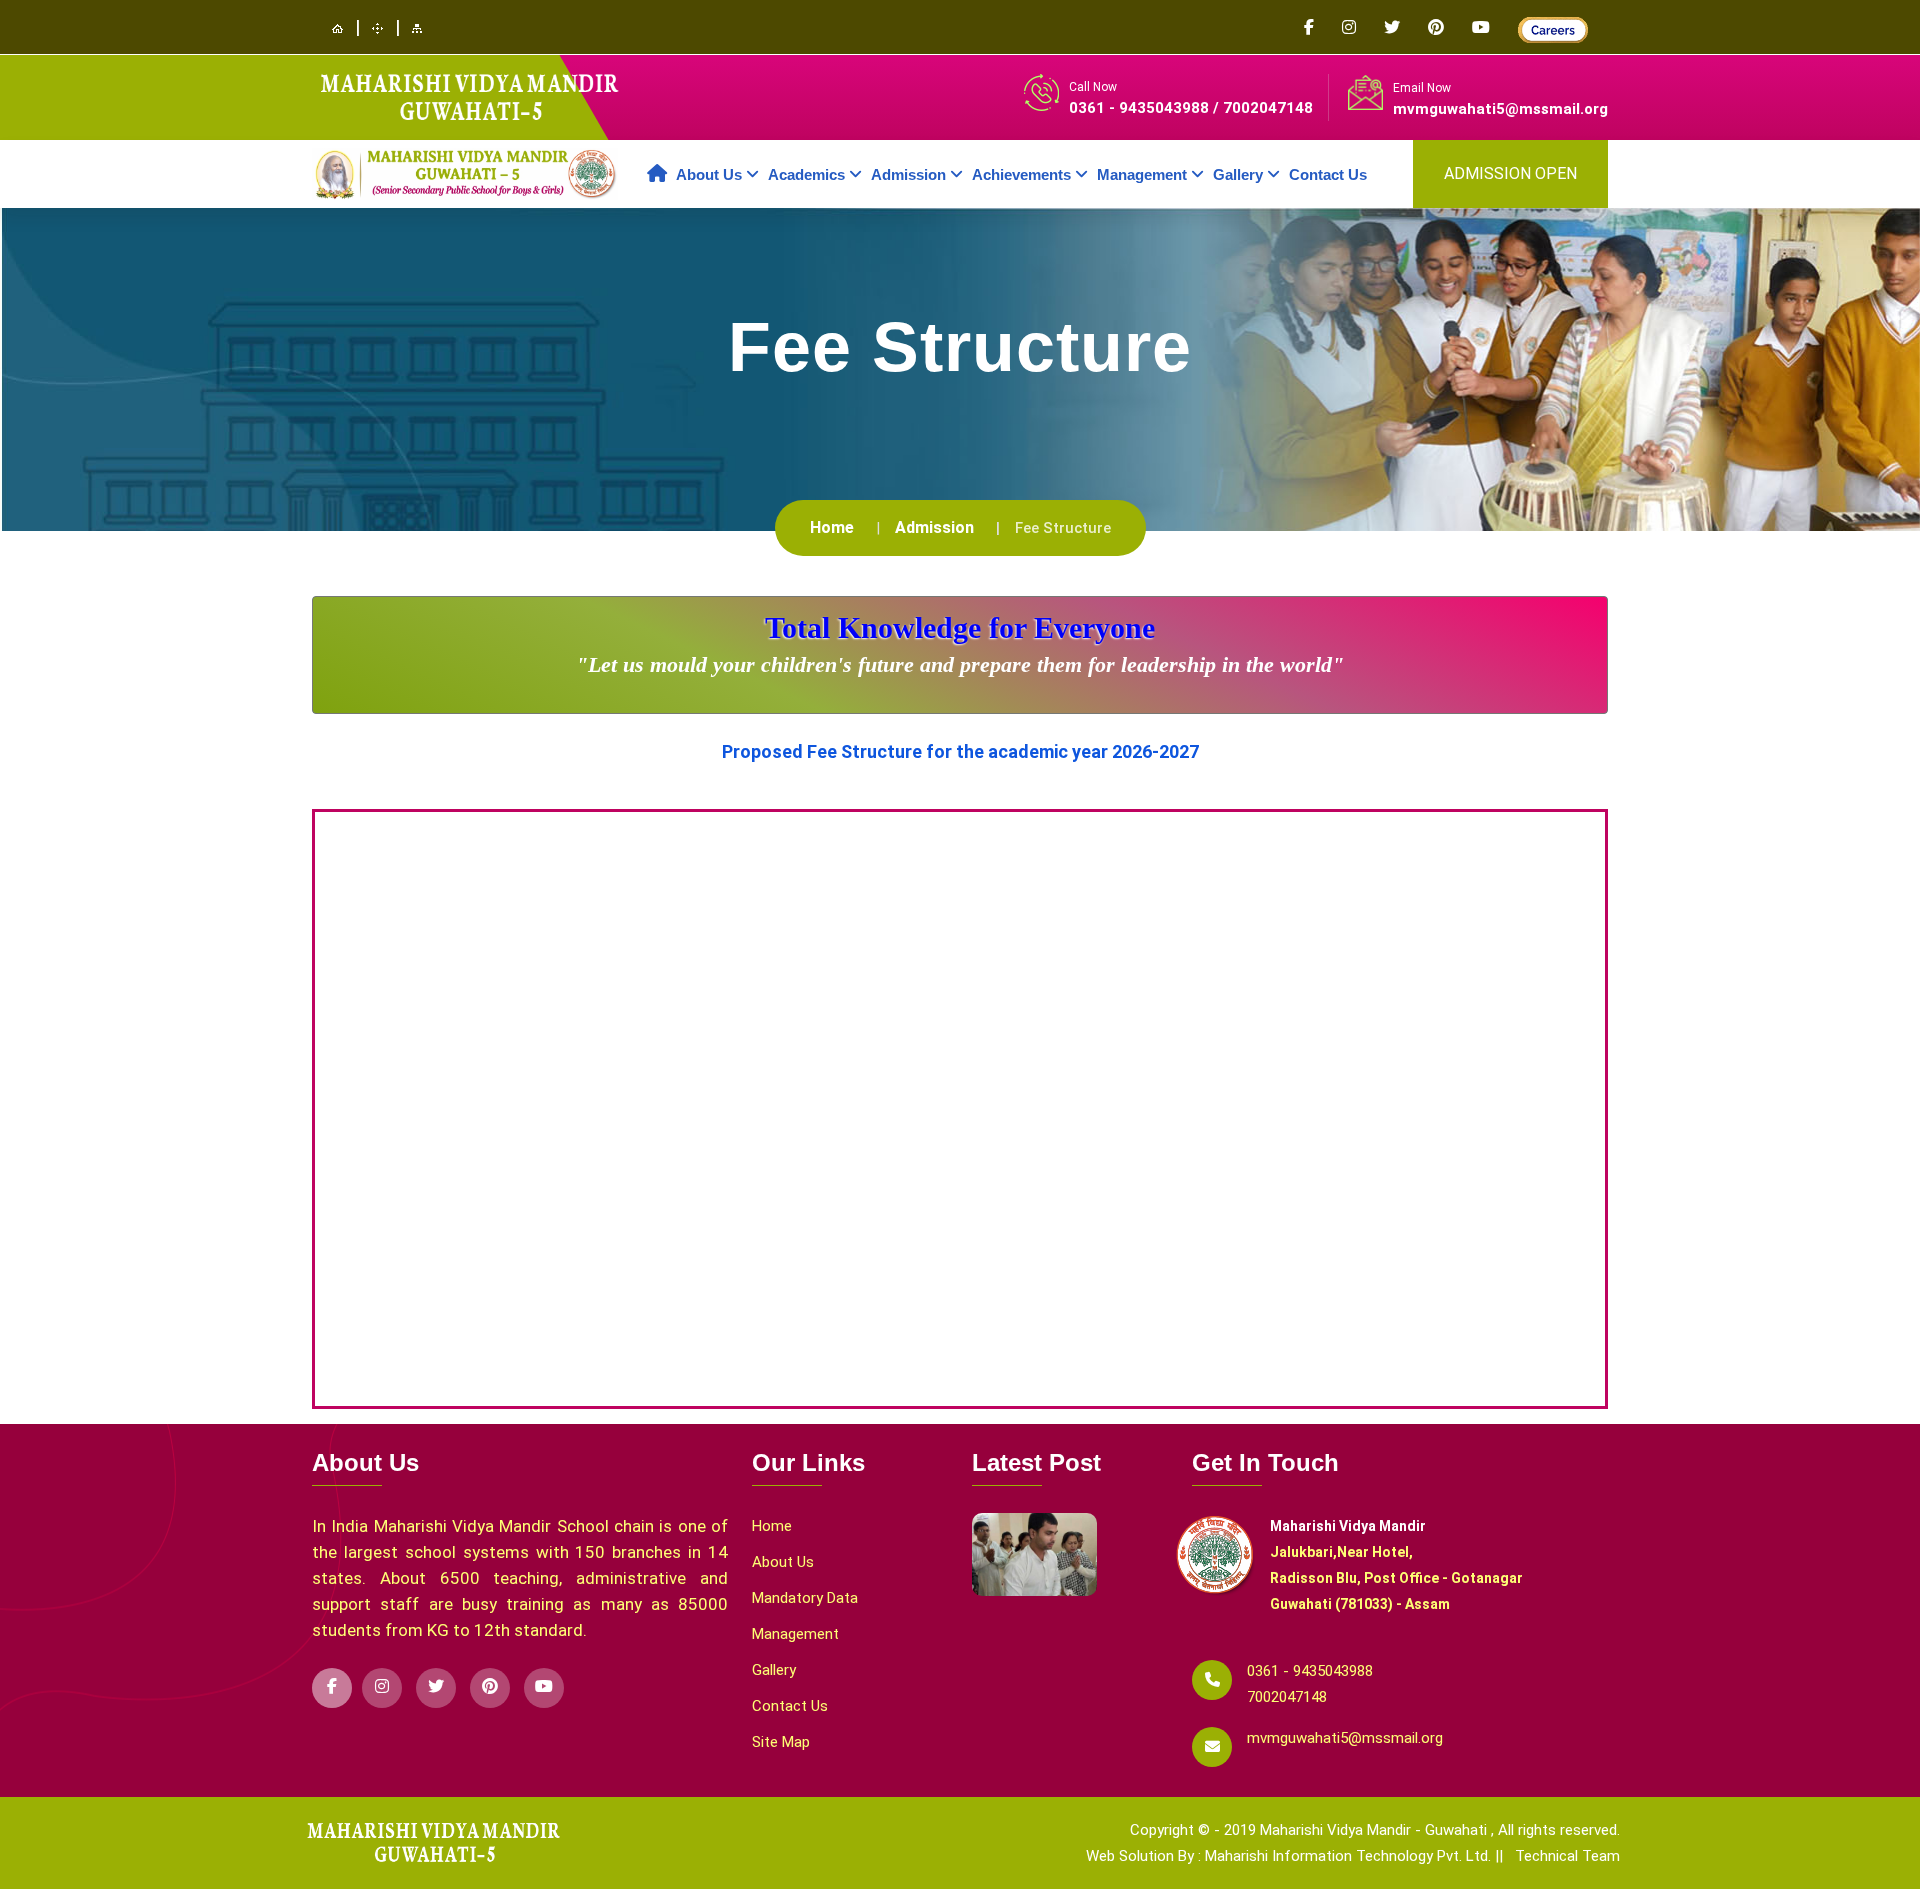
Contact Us (1328, 174)
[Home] (337, 27)
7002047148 (1287, 1697)
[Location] (377, 27)
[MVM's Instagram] (1363, 29)
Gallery (774, 1670)
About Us (783, 1562)
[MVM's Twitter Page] (1406, 29)
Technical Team (1567, 1856)
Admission (934, 527)
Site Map (781, 1742)
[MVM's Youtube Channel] (1495, 29)
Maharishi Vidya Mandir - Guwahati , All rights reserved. (1440, 1830)
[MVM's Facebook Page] (1323, 29)
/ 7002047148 (1263, 108)
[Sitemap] (417, 27)
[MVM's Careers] (1553, 29)
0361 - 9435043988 (1141, 108)
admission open (1510, 173)
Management (795, 1634)
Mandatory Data (805, 1598)
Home (832, 527)
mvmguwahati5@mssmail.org (1500, 109)
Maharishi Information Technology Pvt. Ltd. (1350, 1856)
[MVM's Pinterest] (1450, 29)
